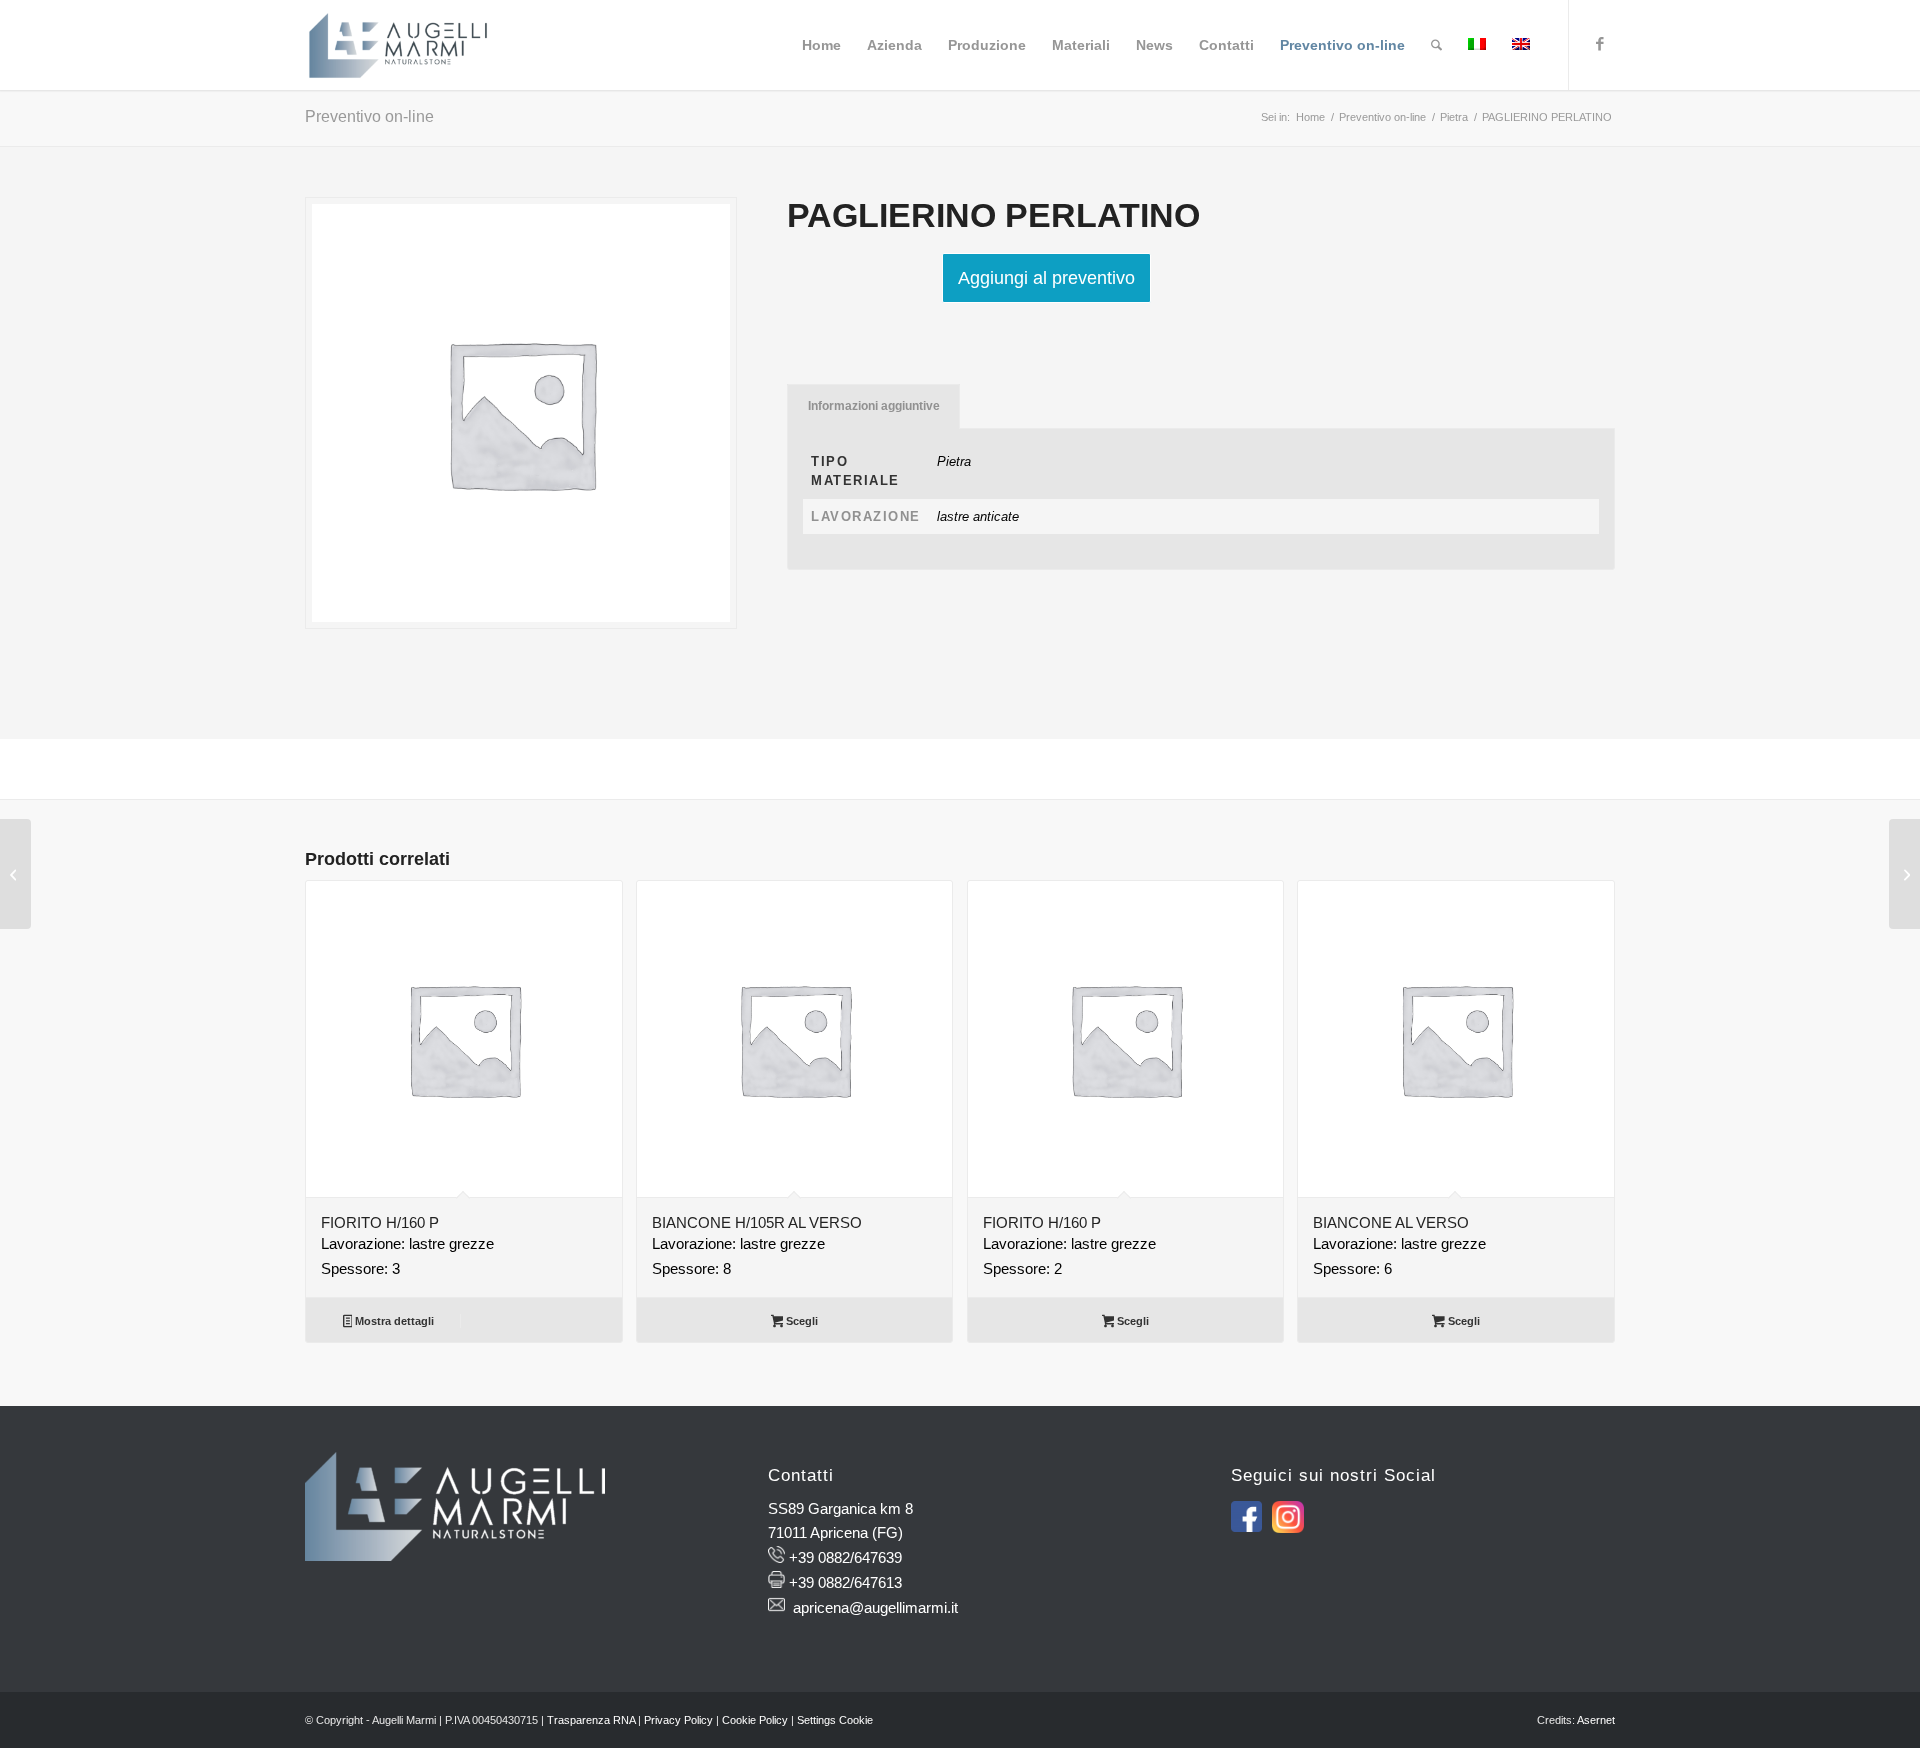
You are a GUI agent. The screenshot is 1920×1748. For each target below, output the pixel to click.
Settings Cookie (835, 1720)
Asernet (1596, 1720)
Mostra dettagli (393, 1321)
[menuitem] (821, 45)
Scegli (800, 1321)
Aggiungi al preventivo (1046, 278)
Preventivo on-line (369, 116)
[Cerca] (1436, 45)
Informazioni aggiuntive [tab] (874, 406)
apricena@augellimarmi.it (875, 1607)
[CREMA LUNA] (15, 874)
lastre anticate (978, 516)
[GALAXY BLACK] (1904, 874)
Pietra (954, 461)
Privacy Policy (678, 1720)
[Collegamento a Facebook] (1600, 44)
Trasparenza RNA (591, 1720)
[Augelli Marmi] (398, 45)
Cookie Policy (755, 1720)
